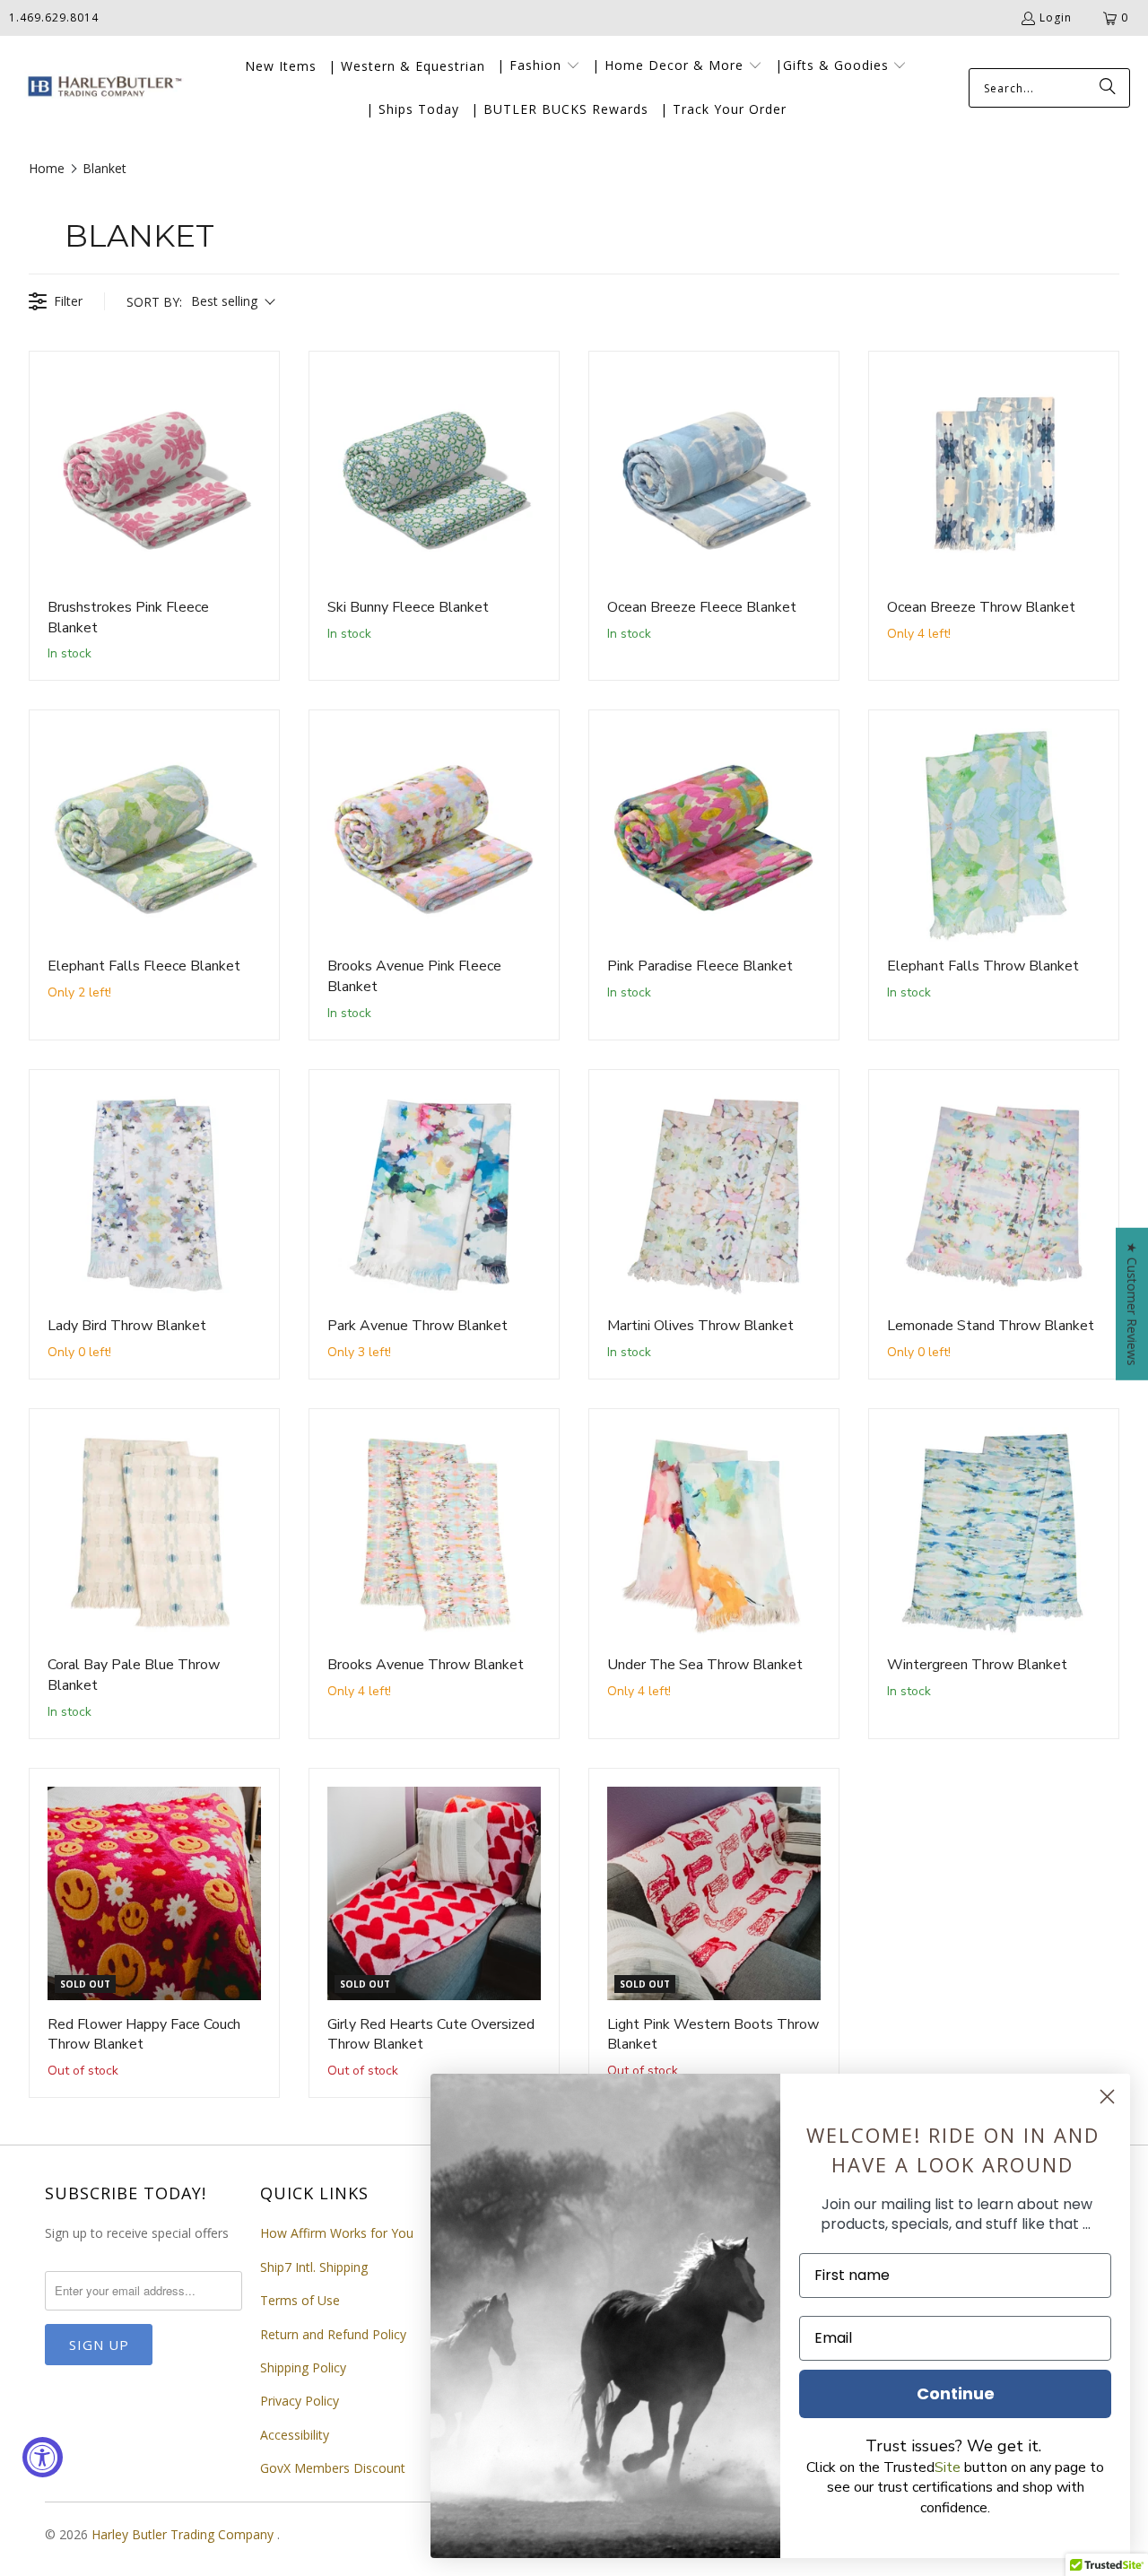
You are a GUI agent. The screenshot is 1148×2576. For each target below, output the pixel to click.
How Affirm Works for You (337, 2233)
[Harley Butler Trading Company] (101, 88)
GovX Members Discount (333, 2468)
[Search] (1108, 88)
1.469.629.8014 (54, 17)
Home (47, 168)
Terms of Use (300, 2300)
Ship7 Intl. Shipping (314, 2267)
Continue (956, 2393)
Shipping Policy (303, 2367)
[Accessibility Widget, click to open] (43, 2457)
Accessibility (295, 2435)
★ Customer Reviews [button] (1132, 1304)
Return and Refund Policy (333, 2334)
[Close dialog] (1107, 2097)
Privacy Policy (300, 2401)
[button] (539, 66)
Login (1056, 17)
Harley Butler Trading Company (184, 2534)
